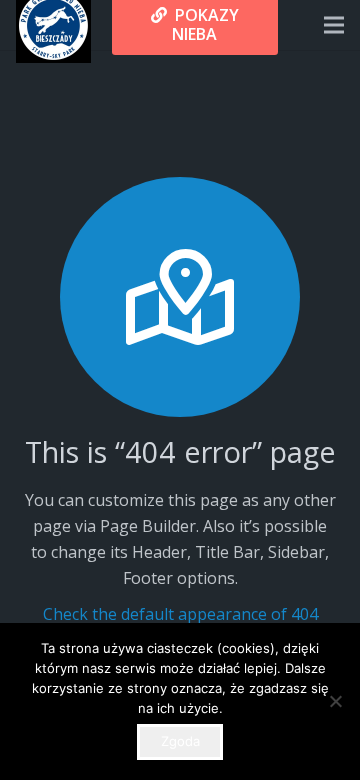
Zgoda (180, 741)
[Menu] (334, 25)
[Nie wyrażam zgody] (335, 701)
